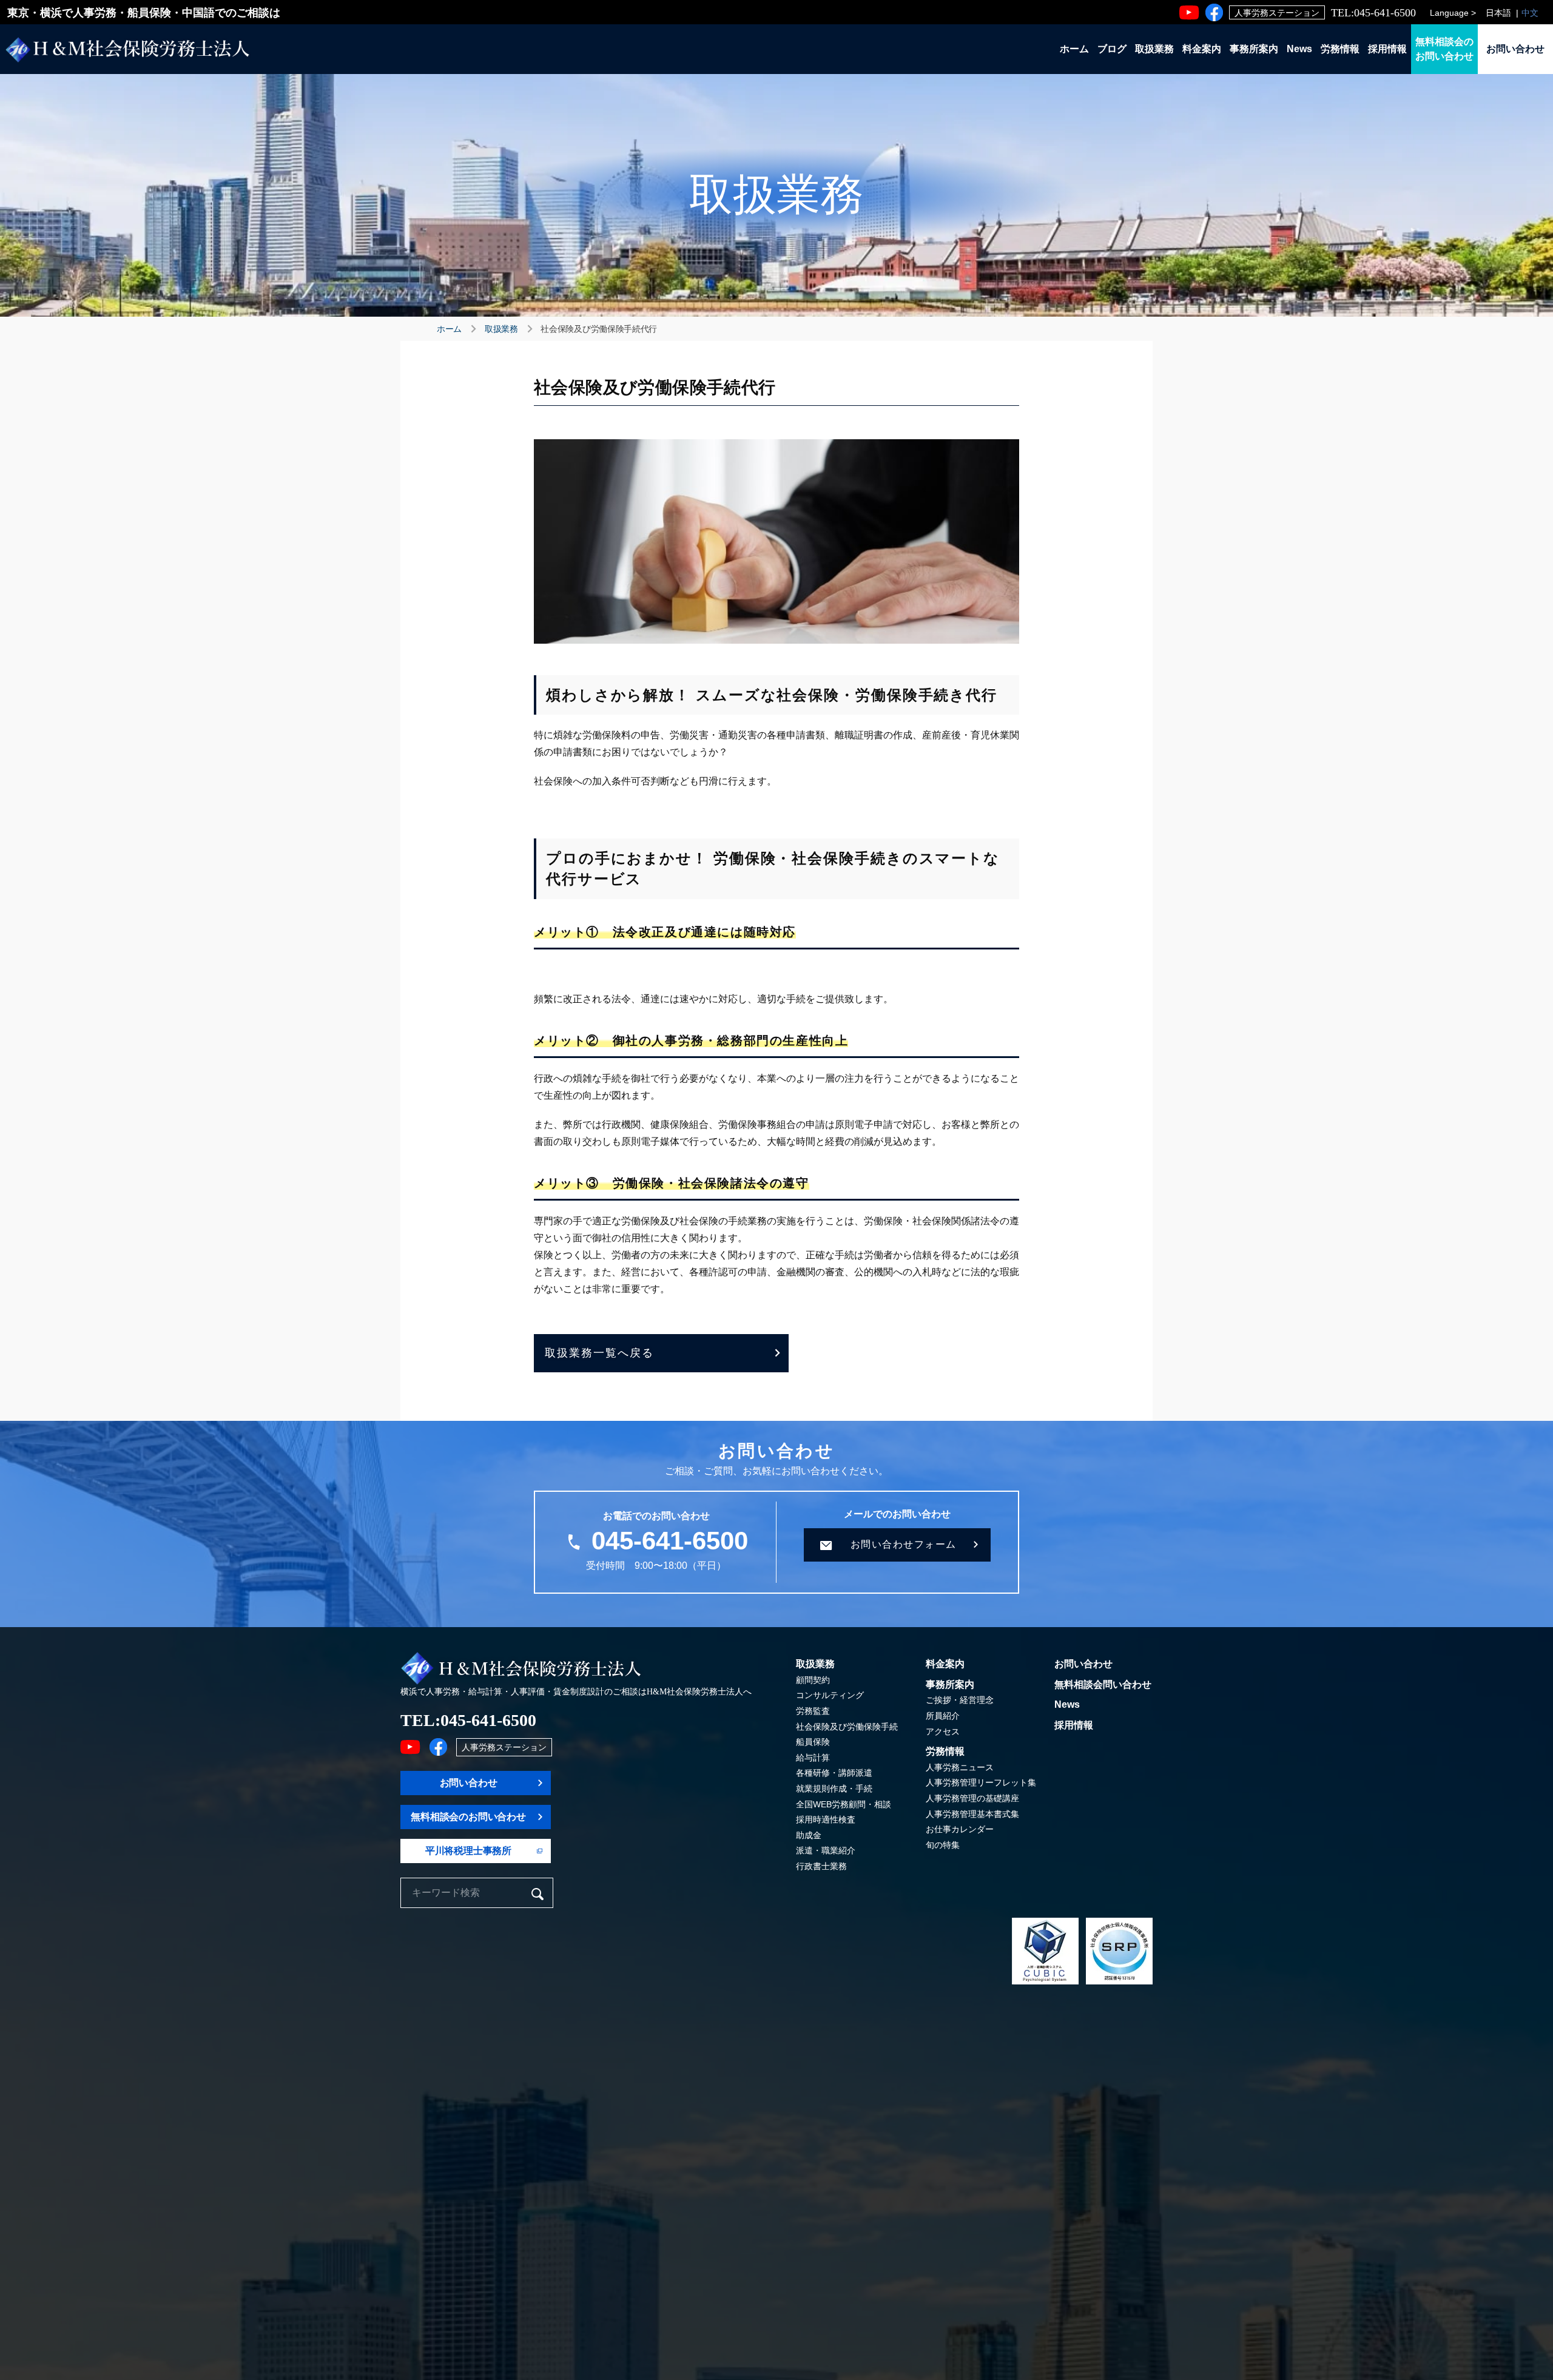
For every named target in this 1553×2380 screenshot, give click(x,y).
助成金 (809, 1835)
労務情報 (1340, 49)
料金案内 (1202, 49)
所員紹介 (943, 1716)
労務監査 (813, 1711)
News (1299, 49)
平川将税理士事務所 (468, 1851)
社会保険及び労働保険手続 (847, 1727)
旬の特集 (943, 1845)
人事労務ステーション (1277, 13)
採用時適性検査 (826, 1819)
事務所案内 (1254, 49)
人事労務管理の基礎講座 (972, 1798)
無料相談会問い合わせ (1103, 1684)
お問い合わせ (1515, 49)
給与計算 (813, 1758)
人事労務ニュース (960, 1767)
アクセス (943, 1731)
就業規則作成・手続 (834, 1788)
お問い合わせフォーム (904, 1544)
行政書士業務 (821, 1866)
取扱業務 (1154, 49)
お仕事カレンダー (960, 1829)
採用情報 (1387, 49)
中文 (1530, 13)
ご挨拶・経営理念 (960, 1700)
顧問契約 (813, 1680)
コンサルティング (830, 1695)
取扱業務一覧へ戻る (599, 1353)
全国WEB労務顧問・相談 (844, 1804)
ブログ (1112, 49)
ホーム (1074, 49)
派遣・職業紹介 (826, 1850)
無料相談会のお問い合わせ (1444, 49)
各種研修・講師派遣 (834, 1773)
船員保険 (813, 1742)
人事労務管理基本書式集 (972, 1814)
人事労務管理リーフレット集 (981, 1782)
